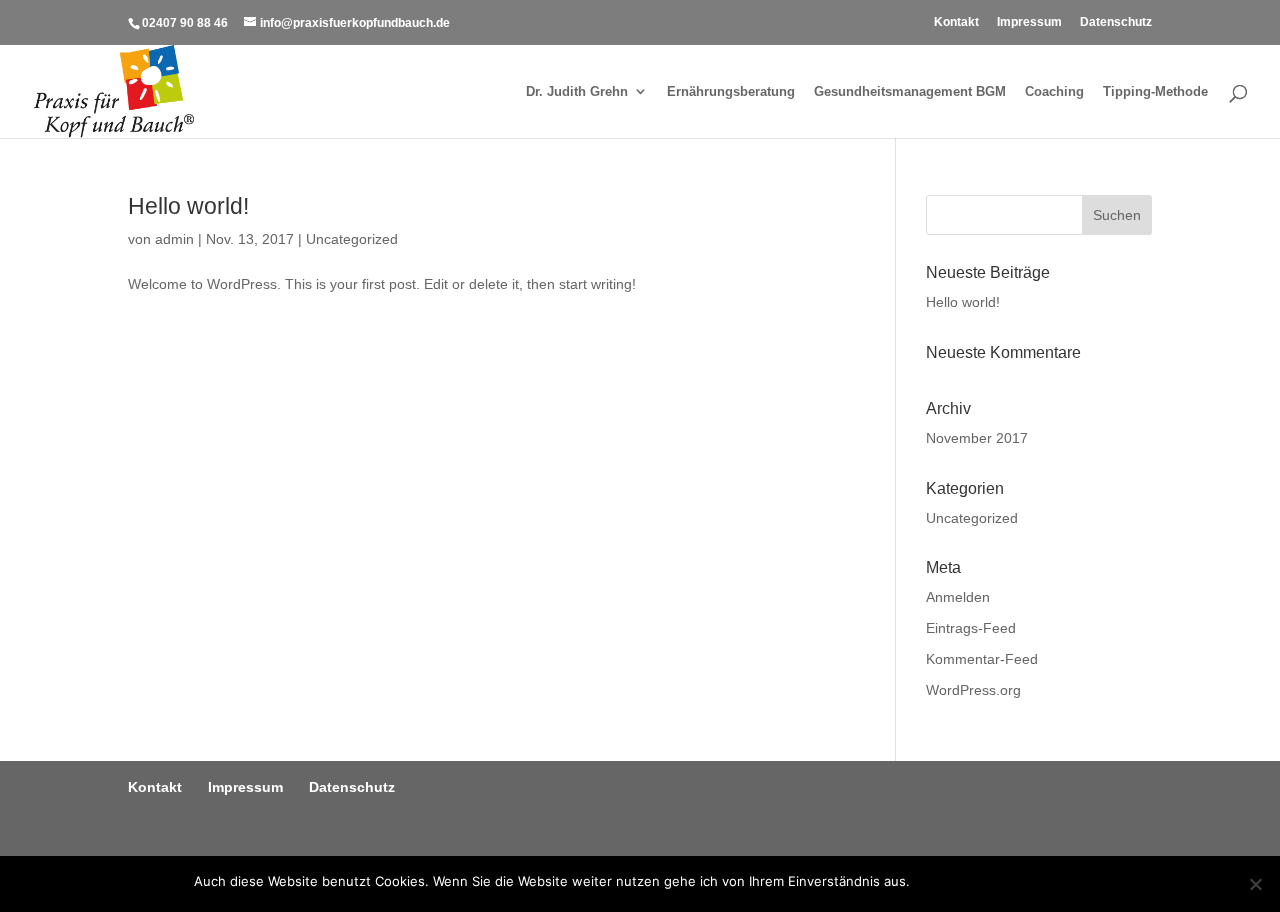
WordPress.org (973, 690)
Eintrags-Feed (971, 628)
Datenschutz (1116, 22)
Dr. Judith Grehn (577, 92)
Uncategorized (352, 239)
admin (174, 239)
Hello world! (188, 206)
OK (929, 881)
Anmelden (958, 597)
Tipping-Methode (1155, 92)
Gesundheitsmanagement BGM (910, 92)
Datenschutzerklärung (1017, 881)
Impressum (1029, 22)
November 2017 (977, 438)
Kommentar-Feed (982, 659)
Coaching (1054, 92)
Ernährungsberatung (731, 92)
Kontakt (956, 22)
